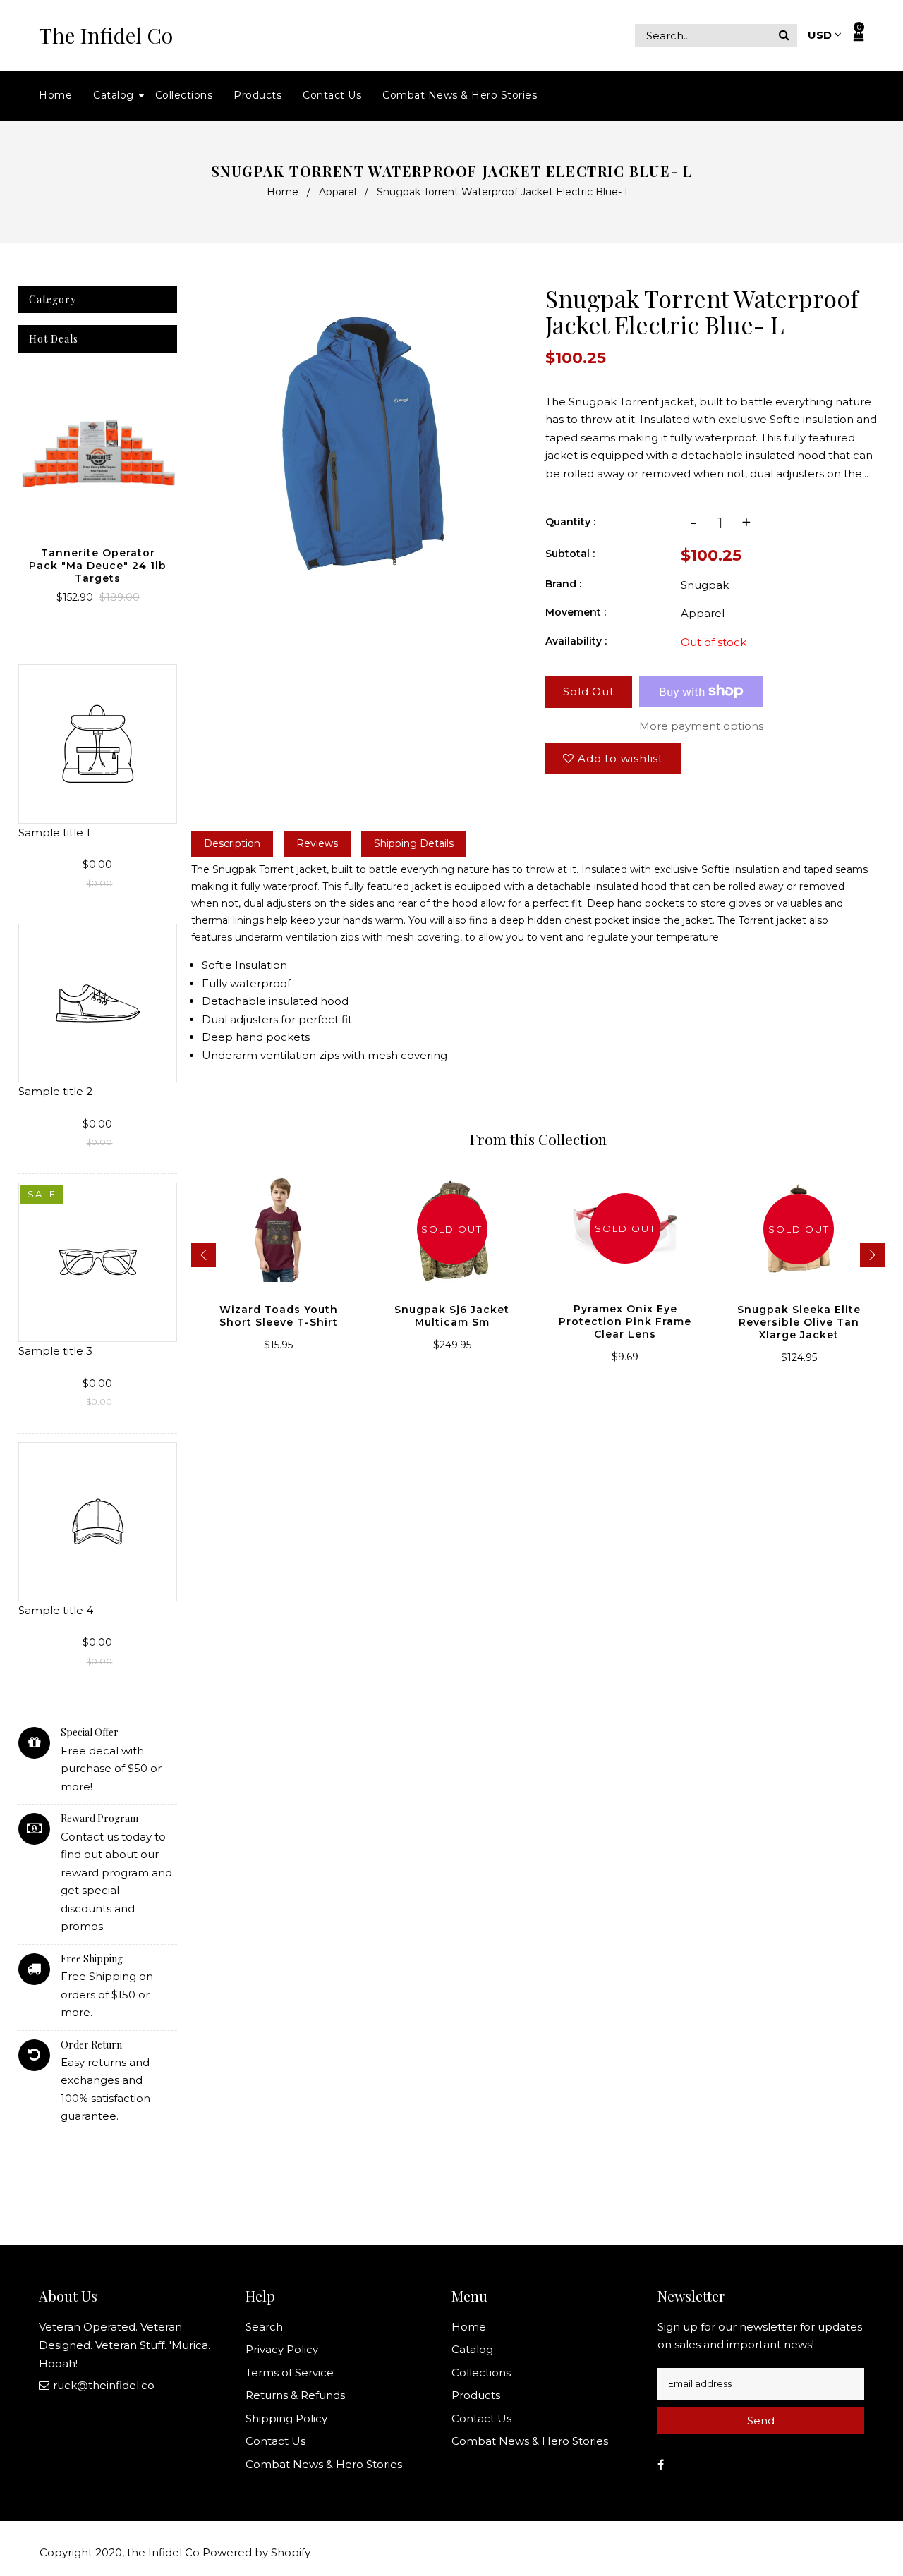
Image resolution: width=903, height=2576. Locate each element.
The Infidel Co (106, 36)
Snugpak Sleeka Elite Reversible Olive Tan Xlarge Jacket (799, 1322)
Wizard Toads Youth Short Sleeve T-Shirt (279, 1316)
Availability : (576, 641)
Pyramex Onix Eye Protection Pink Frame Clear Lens (625, 1321)
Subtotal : (570, 554)
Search (264, 2327)
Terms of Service (290, 2373)
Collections (481, 2373)
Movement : (576, 612)
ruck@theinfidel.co (104, 2385)
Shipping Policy (286, 2418)
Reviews (317, 843)
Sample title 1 (54, 832)
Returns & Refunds (295, 2395)
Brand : (563, 584)
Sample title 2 (55, 1091)
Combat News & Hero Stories (324, 2464)
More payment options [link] (701, 726)
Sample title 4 (56, 1610)
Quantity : (570, 522)
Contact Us (275, 2441)
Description (232, 843)
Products (476, 2395)
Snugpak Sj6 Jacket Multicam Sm (452, 1316)
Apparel (338, 192)
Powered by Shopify (256, 2552)
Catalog (472, 2349)
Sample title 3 (55, 1351)
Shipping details (414, 843)
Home (283, 192)
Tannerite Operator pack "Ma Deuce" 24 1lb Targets (98, 566)
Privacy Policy (282, 2349)
